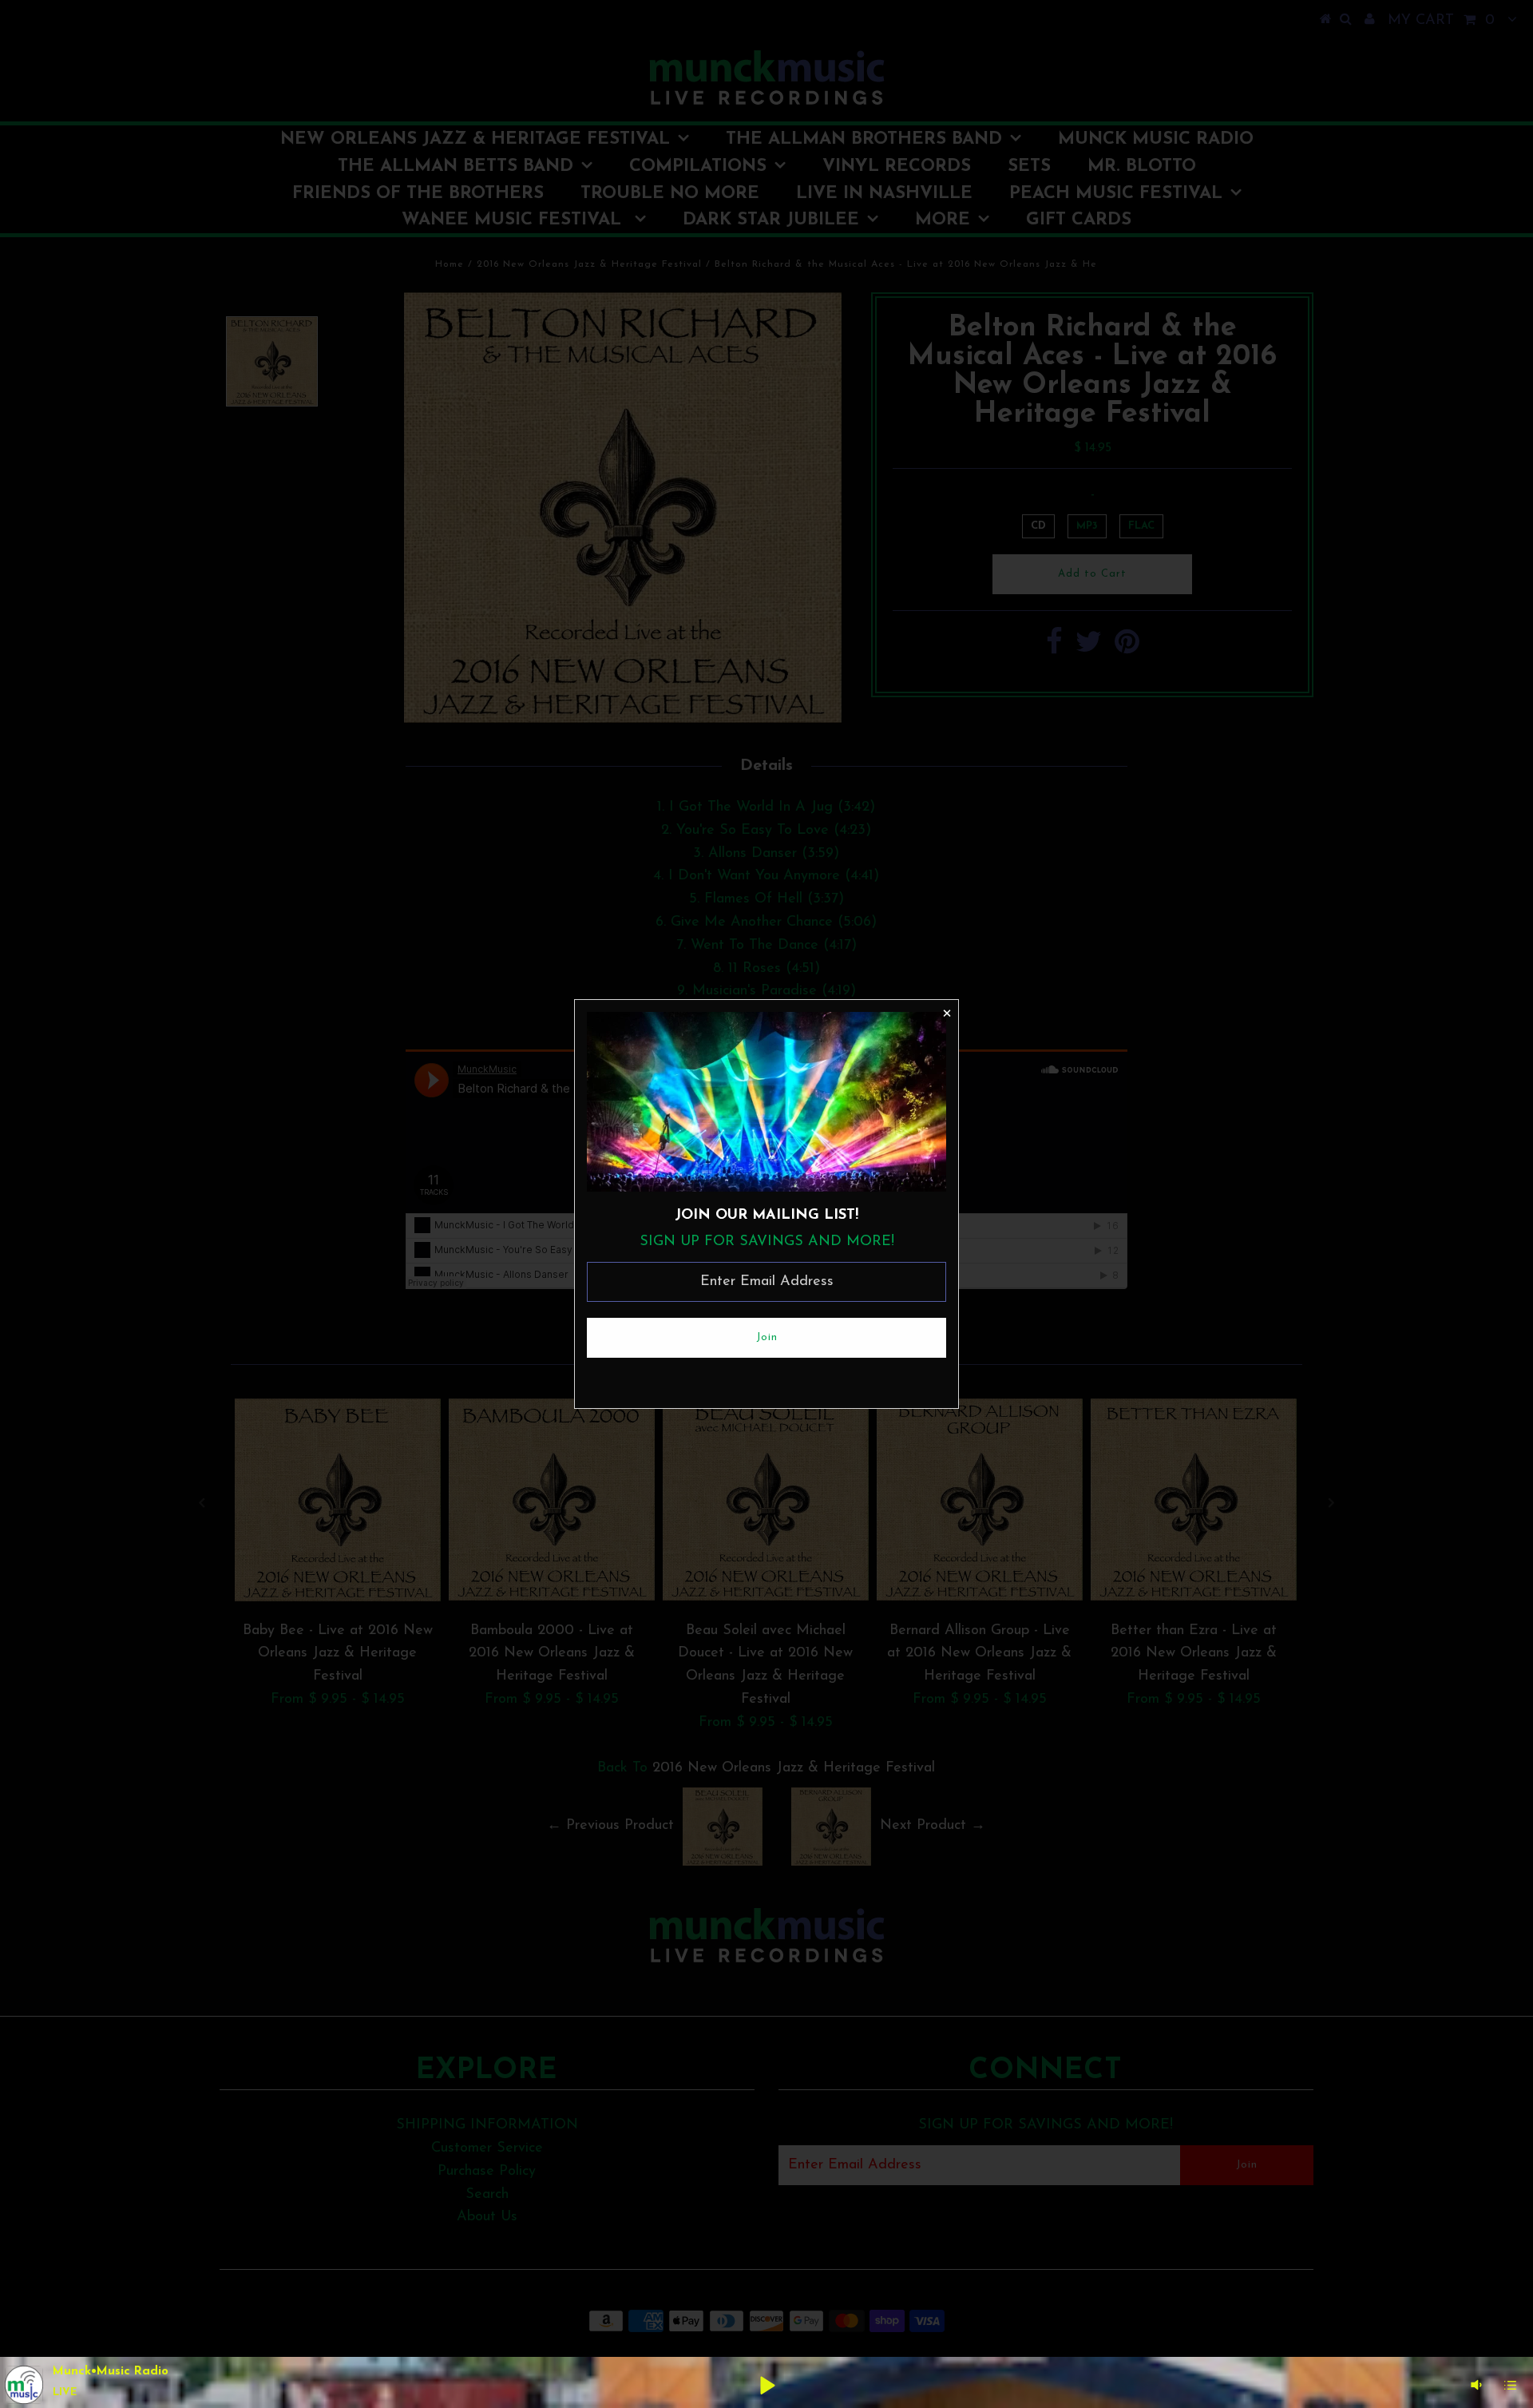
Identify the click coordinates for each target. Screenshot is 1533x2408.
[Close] (946, 1012)
